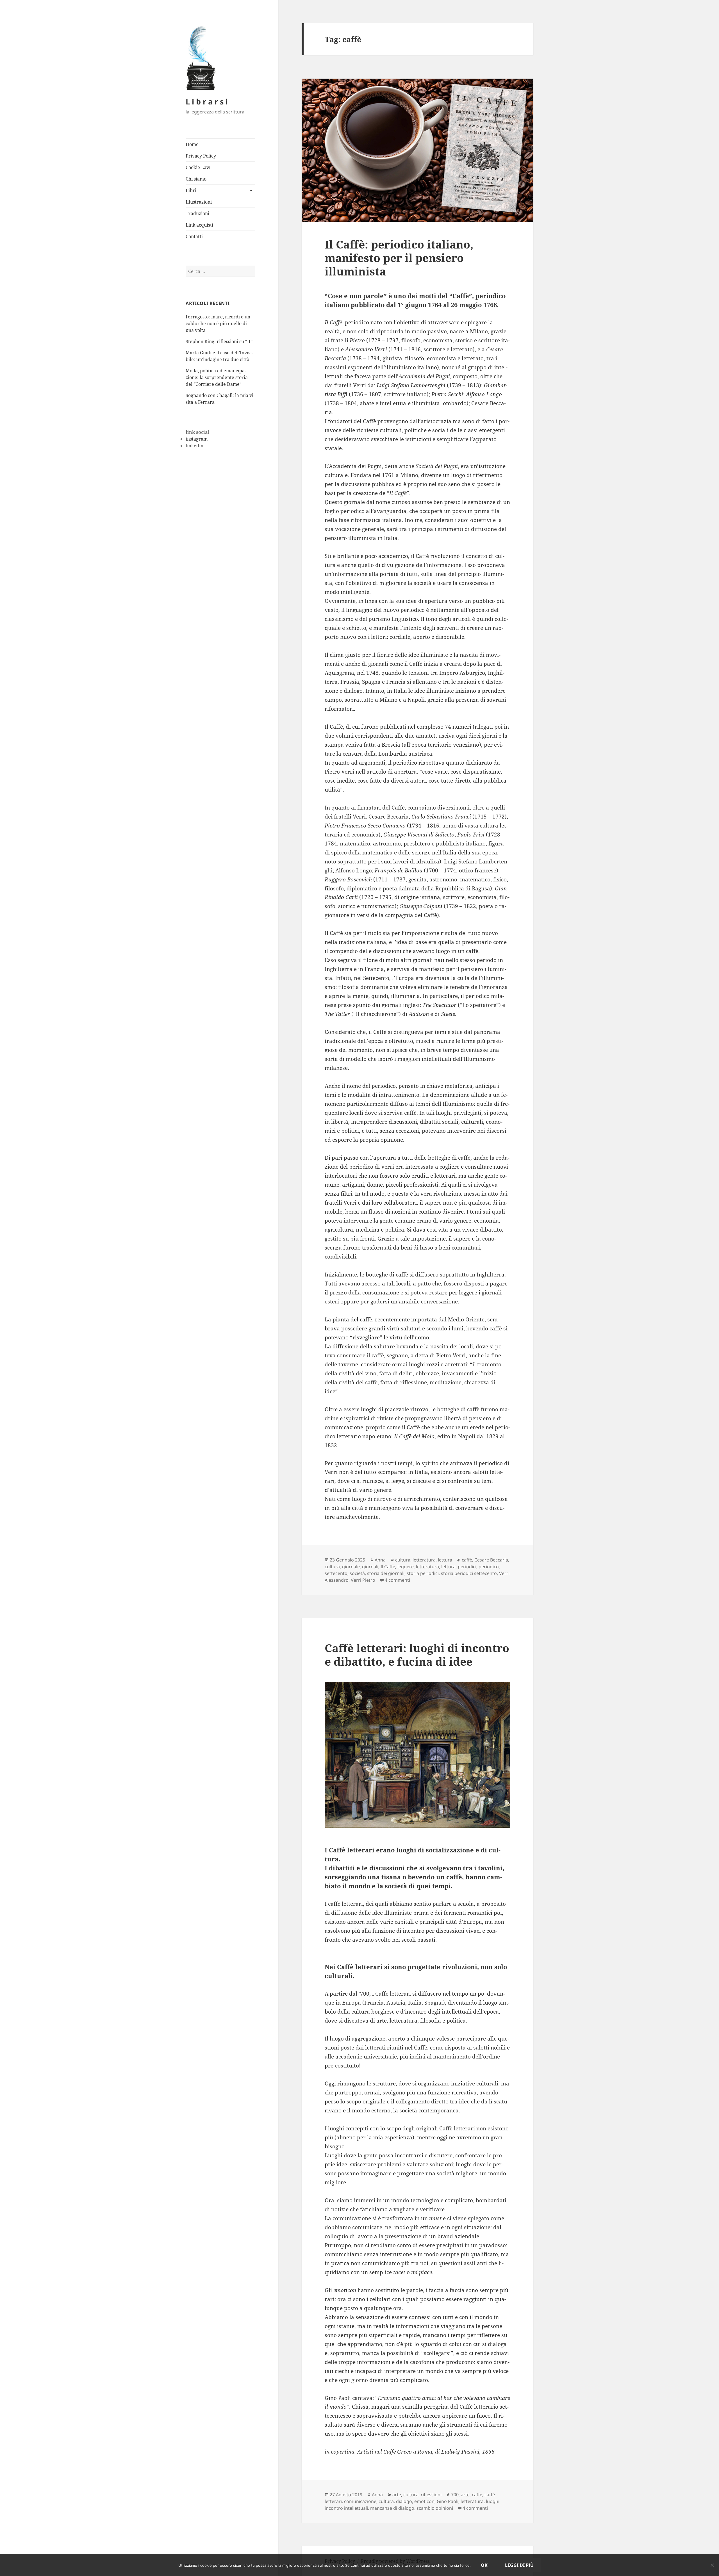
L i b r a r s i (207, 102)
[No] (712, 2565)
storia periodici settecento (469, 1573)
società (357, 1573)
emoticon (424, 2501)
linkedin (194, 446)
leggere (406, 1567)
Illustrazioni (199, 202)
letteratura (424, 1560)
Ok (484, 2565)
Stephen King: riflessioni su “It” (219, 341)
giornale (351, 1567)
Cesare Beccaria (491, 1560)
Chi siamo (196, 179)
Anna (380, 1560)
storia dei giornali (386, 1573)
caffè (467, 1560)
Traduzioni (197, 213)
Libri (191, 190)
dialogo (404, 2501)
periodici (467, 1567)
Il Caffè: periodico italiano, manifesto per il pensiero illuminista (399, 258)
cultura (403, 1560)
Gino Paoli (448, 2501)
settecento (336, 1573)
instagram (197, 439)
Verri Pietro (363, 1580)
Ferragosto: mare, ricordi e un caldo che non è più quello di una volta (218, 323)
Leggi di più (519, 2565)
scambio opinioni (435, 2508)
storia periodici (423, 1573)
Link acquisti (199, 225)
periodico (489, 1567)
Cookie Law (198, 167)
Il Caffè (388, 1567)
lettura (445, 1560)
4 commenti (397, 1580)
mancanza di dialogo (392, 2508)
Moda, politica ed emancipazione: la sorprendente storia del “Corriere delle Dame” (217, 377)
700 (455, 2495)
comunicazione (360, 2501)
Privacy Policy (201, 156)
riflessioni (431, 2495)
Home (192, 144)
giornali (370, 1567)
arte (397, 2495)
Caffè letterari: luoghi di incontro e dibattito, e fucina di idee (417, 1655)
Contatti (194, 236)
